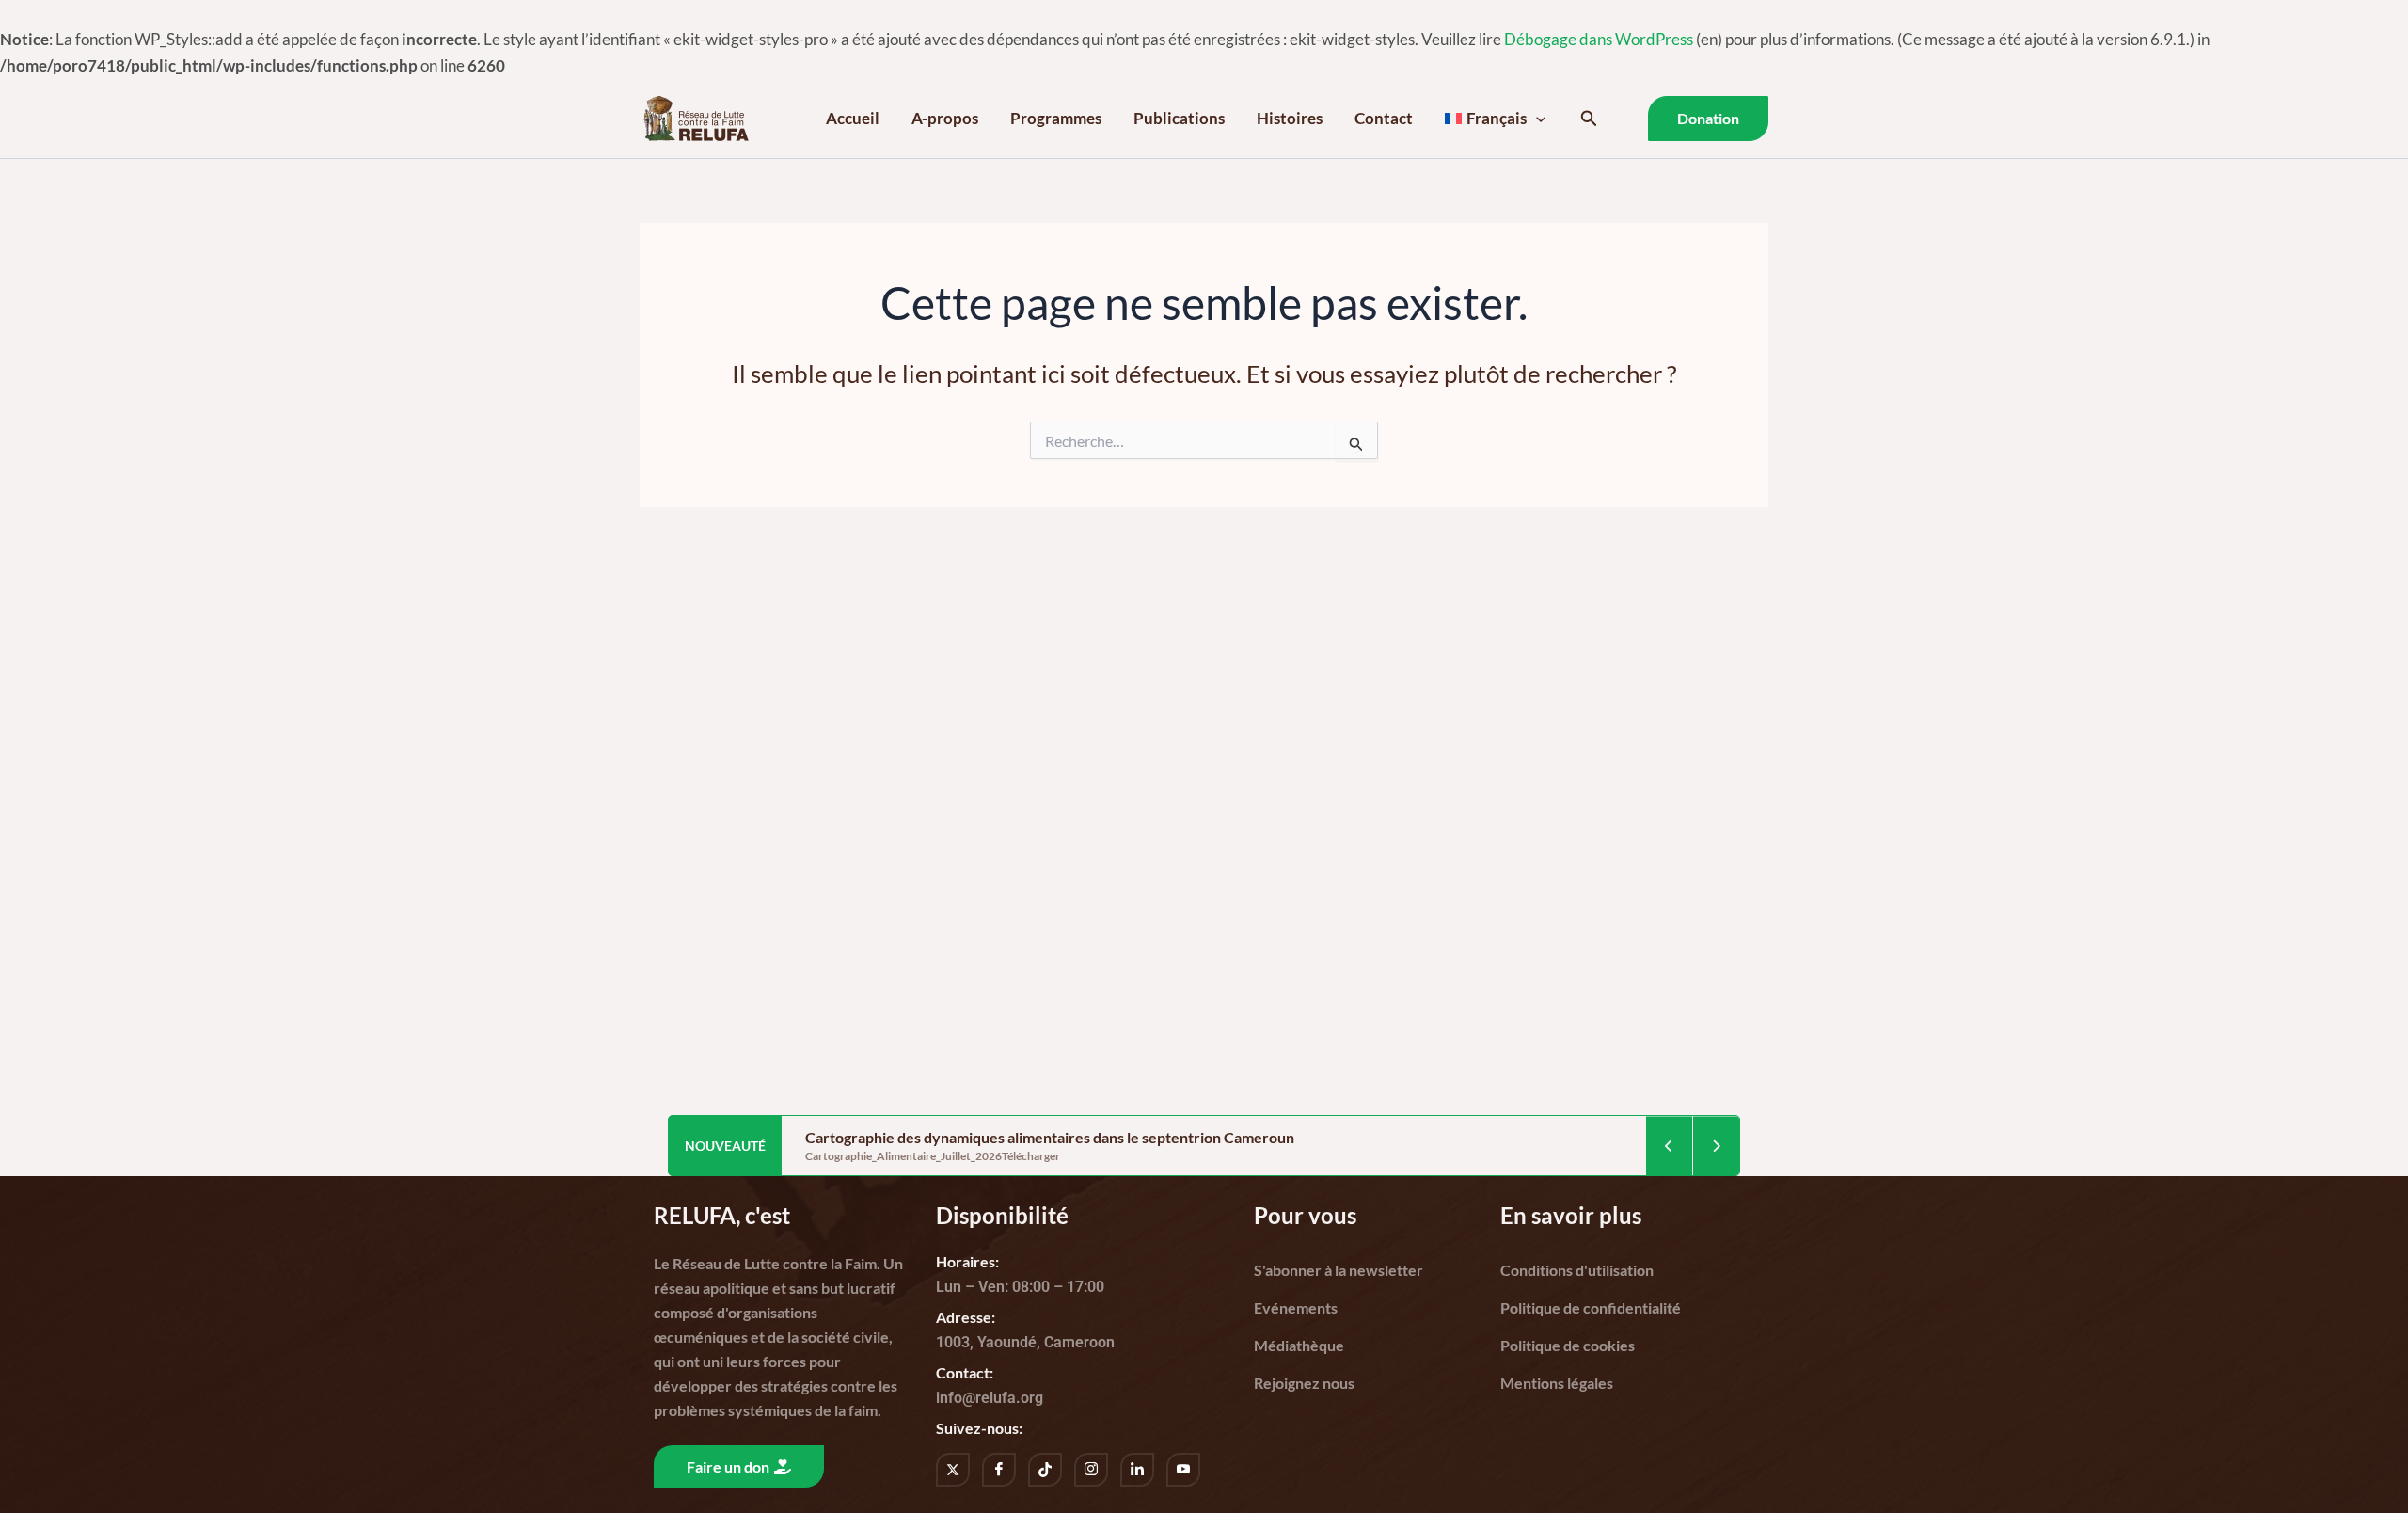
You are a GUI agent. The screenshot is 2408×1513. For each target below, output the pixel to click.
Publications (1179, 118)
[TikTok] (1045, 1470)
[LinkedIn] (1137, 1470)
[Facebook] (999, 1470)
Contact (1384, 118)
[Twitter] (953, 1470)
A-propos (945, 118)
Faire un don (728, 1466)
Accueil (853, 118)
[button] (1536, 119)
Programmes (1056, 118)
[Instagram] (1091, 1470)
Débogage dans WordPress (1599, 39)
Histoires (1290, 118)
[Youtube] (1183, 1470)
